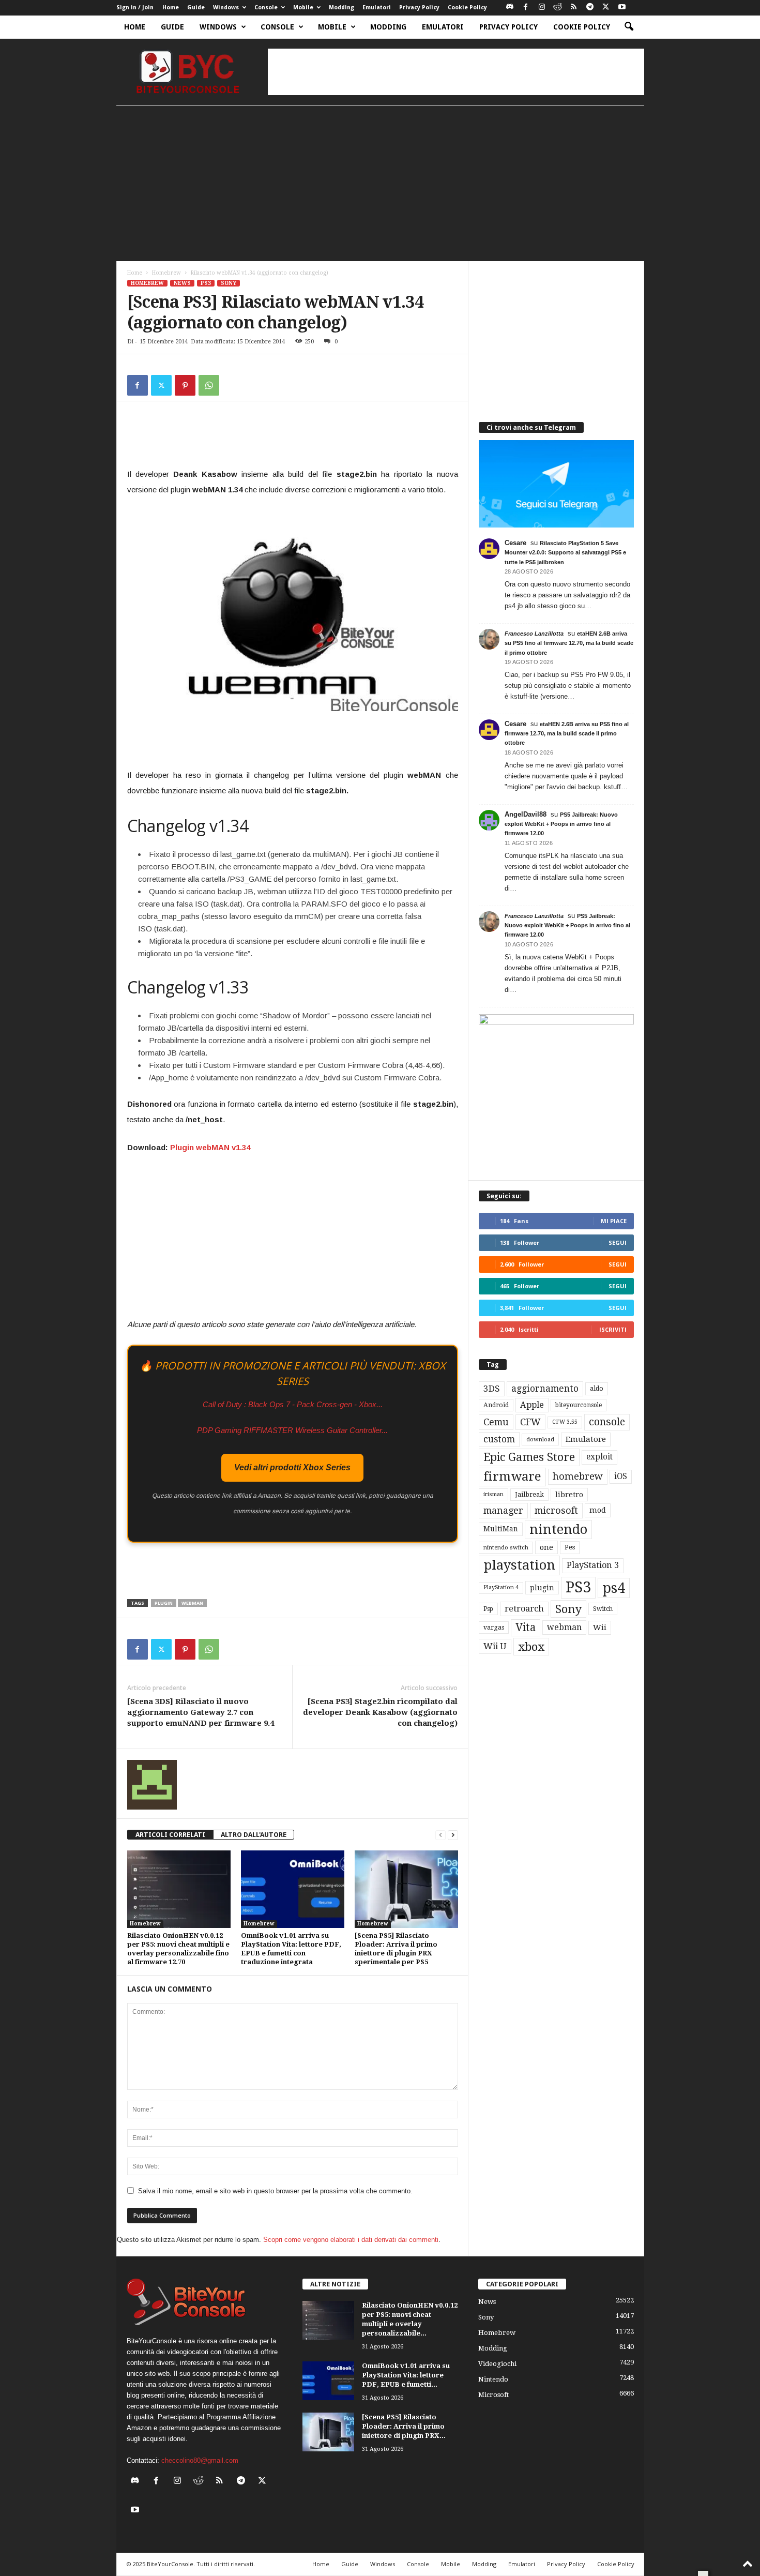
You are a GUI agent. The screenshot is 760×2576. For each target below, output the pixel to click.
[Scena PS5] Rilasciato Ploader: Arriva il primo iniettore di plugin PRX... (404, 2426)
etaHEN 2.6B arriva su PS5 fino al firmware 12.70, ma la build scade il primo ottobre (569, 643)
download (540, 1440)
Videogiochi (497, 2364)
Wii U (495, 1646)
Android (496, 1405)
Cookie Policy (467, 7)
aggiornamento (545, 1389)
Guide (196, 7)
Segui (618, 1242)
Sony (229, 283)
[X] (606, 7)
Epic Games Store (529, 1457)
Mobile (303, 7)
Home (171, 7)
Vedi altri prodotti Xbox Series (292, 1467)
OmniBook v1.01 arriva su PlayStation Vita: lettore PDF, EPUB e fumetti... (406, 2375)
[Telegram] (590, 7)
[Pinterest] (185, 385)
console (607, 1422)
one (546, 1547)
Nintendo (493, 2379)
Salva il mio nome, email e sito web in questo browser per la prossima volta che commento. (275, 2191)
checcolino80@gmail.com (200, 2460)
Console (266, 7)
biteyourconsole (579, 1405)
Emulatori (377, 7)
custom (499, 1439)
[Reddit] (558, 7)
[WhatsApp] (209, 385)
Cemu (496, 1422)
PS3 (206, 283)
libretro (569, 1495)
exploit (599, 1457)
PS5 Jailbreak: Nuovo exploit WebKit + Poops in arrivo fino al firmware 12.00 (561, 824)
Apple (532, 1405)
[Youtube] (622, 7)
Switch (603, 1609)
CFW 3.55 (565, 1422)
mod (598, 1510)
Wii (600, 1628)
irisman (493, 1494)
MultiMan (501, 1529)
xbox (531, 1647)
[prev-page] (440, 1835)
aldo (597, 1388)
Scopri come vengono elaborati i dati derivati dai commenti (351, 2240)
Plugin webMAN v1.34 (210, 1147)
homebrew (578, 1476)
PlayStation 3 (593, 1565)
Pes (570, 1547)
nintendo (558, 1530)
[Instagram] (542, 7)
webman (192, 1603)
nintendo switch (506, 1548)
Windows (226, 7)
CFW (530, 1422)
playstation (519, 1565)
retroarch (524, 1609)
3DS (492, 1389)
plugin (164, 1603)
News (182, 283)
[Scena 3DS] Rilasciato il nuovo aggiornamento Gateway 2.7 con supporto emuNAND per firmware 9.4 (201, 1712)
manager (503, 1510)
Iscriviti (613, 1329)
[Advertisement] (456, 72)
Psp (488, 1609)
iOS (621, 1477)
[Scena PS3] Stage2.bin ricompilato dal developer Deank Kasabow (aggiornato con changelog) (380, 1712)
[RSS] (574, 7)
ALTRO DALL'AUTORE (254, 1835)
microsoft (556, 1510)
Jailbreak (529, 1495)
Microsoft (493, 2395)
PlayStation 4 (501, 1587)
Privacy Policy (419, 7)
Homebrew (166, 273)
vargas (494, 1628)
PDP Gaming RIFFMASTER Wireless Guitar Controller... (292, 1430)
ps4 (614, 1588)
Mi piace (614, 1221)
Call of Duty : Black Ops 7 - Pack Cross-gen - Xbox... (293, 1404)
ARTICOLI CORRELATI (170, 1835)
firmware (512, 1477)
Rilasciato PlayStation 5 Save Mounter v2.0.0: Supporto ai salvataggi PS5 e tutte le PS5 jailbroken (565, 552)
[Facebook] (526, 7)
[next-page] (453, 1835)
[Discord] (510, 7)
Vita (526, 1628)
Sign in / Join (135, 7)
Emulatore (586, 1439)
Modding (341, 7)
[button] (629, 27)
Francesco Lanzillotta (534, 634)
